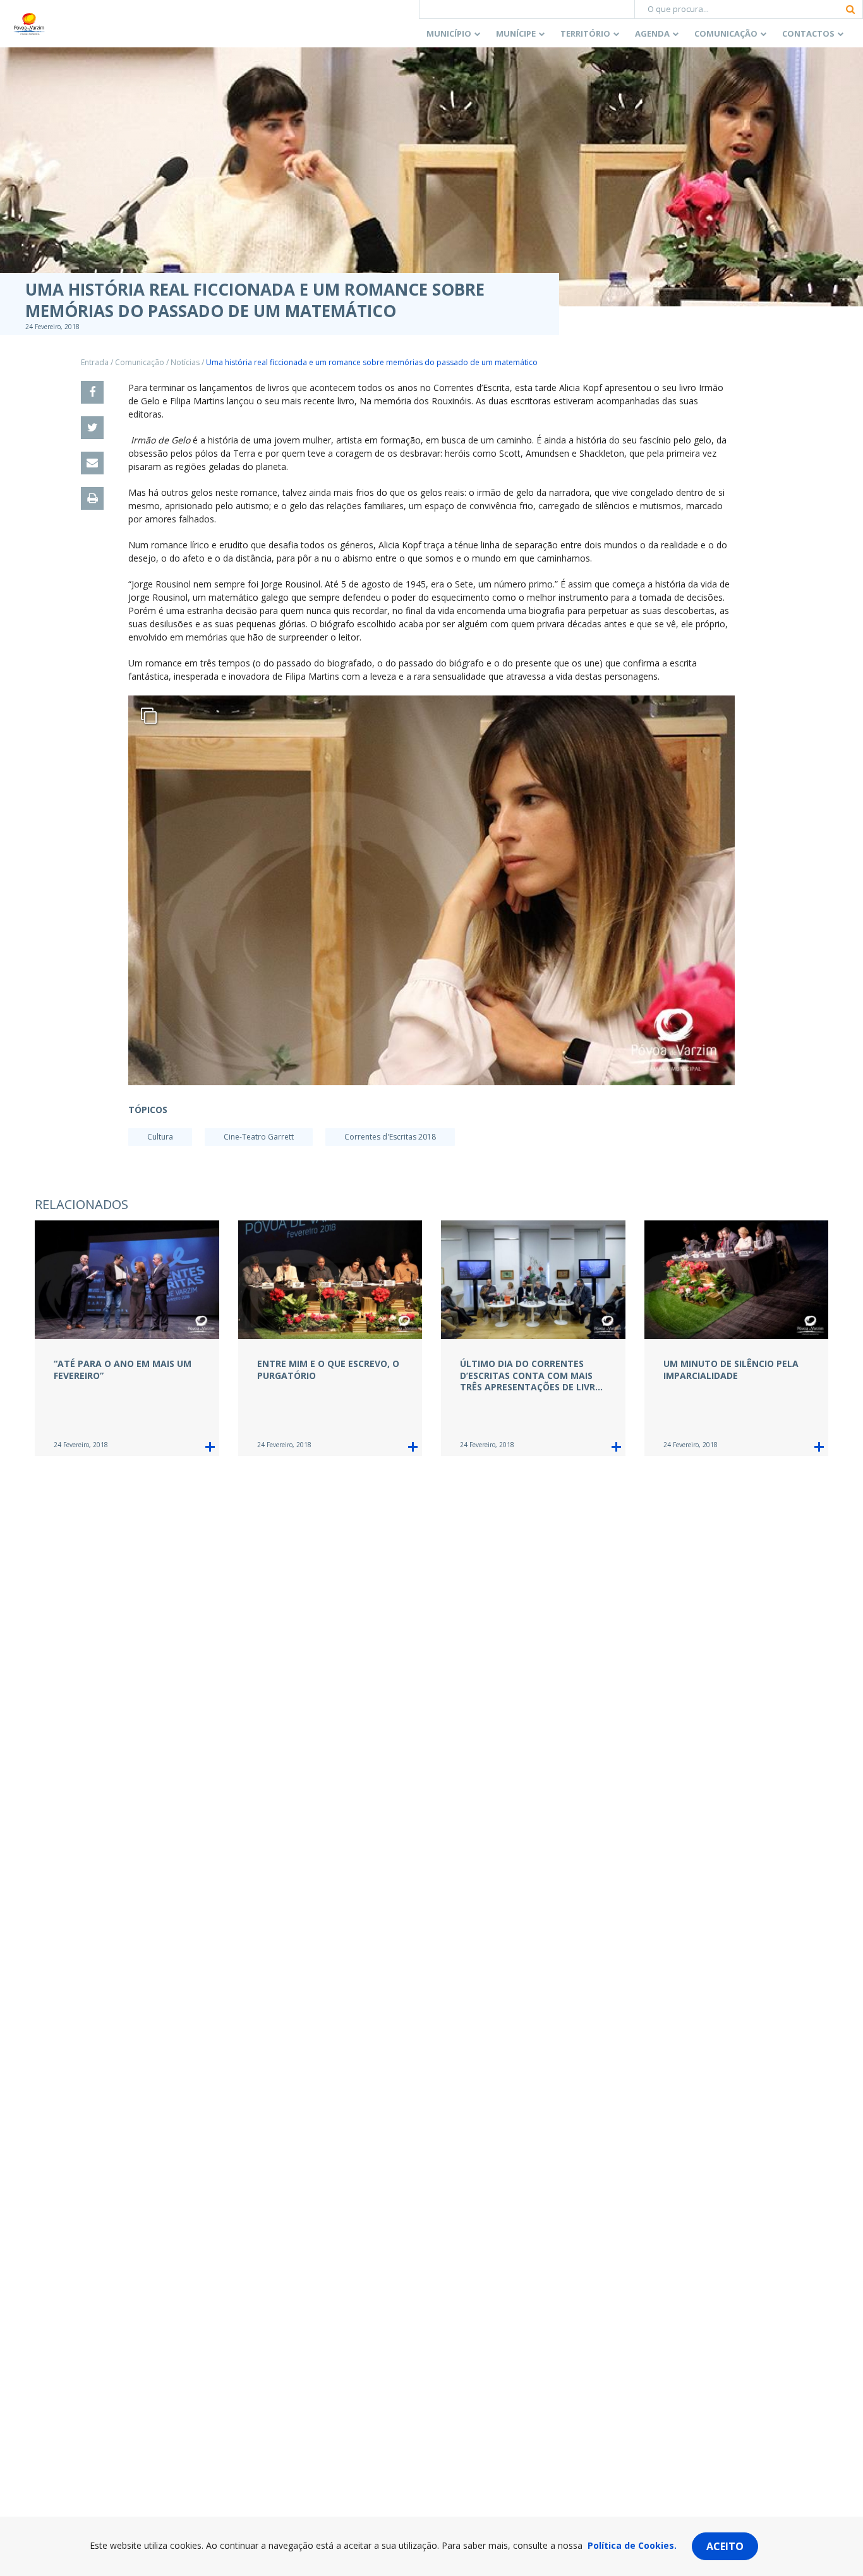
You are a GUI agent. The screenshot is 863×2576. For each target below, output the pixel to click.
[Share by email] (92, 463)
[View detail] (210, 1447)
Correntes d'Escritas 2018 (390, 1137)
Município (449, 33)
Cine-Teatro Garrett (259, 1137)
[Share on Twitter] (92, 428)
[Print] (92, 498)
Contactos (808, 33)
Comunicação (726, 33)
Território (585, 33)
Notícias (185, 362)
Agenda (652, 33)
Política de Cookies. (632, 2545)
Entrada (95, 362)
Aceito (725, 2546)
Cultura (160, 1137)
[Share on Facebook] (92, 392)
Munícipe (516, 33)
